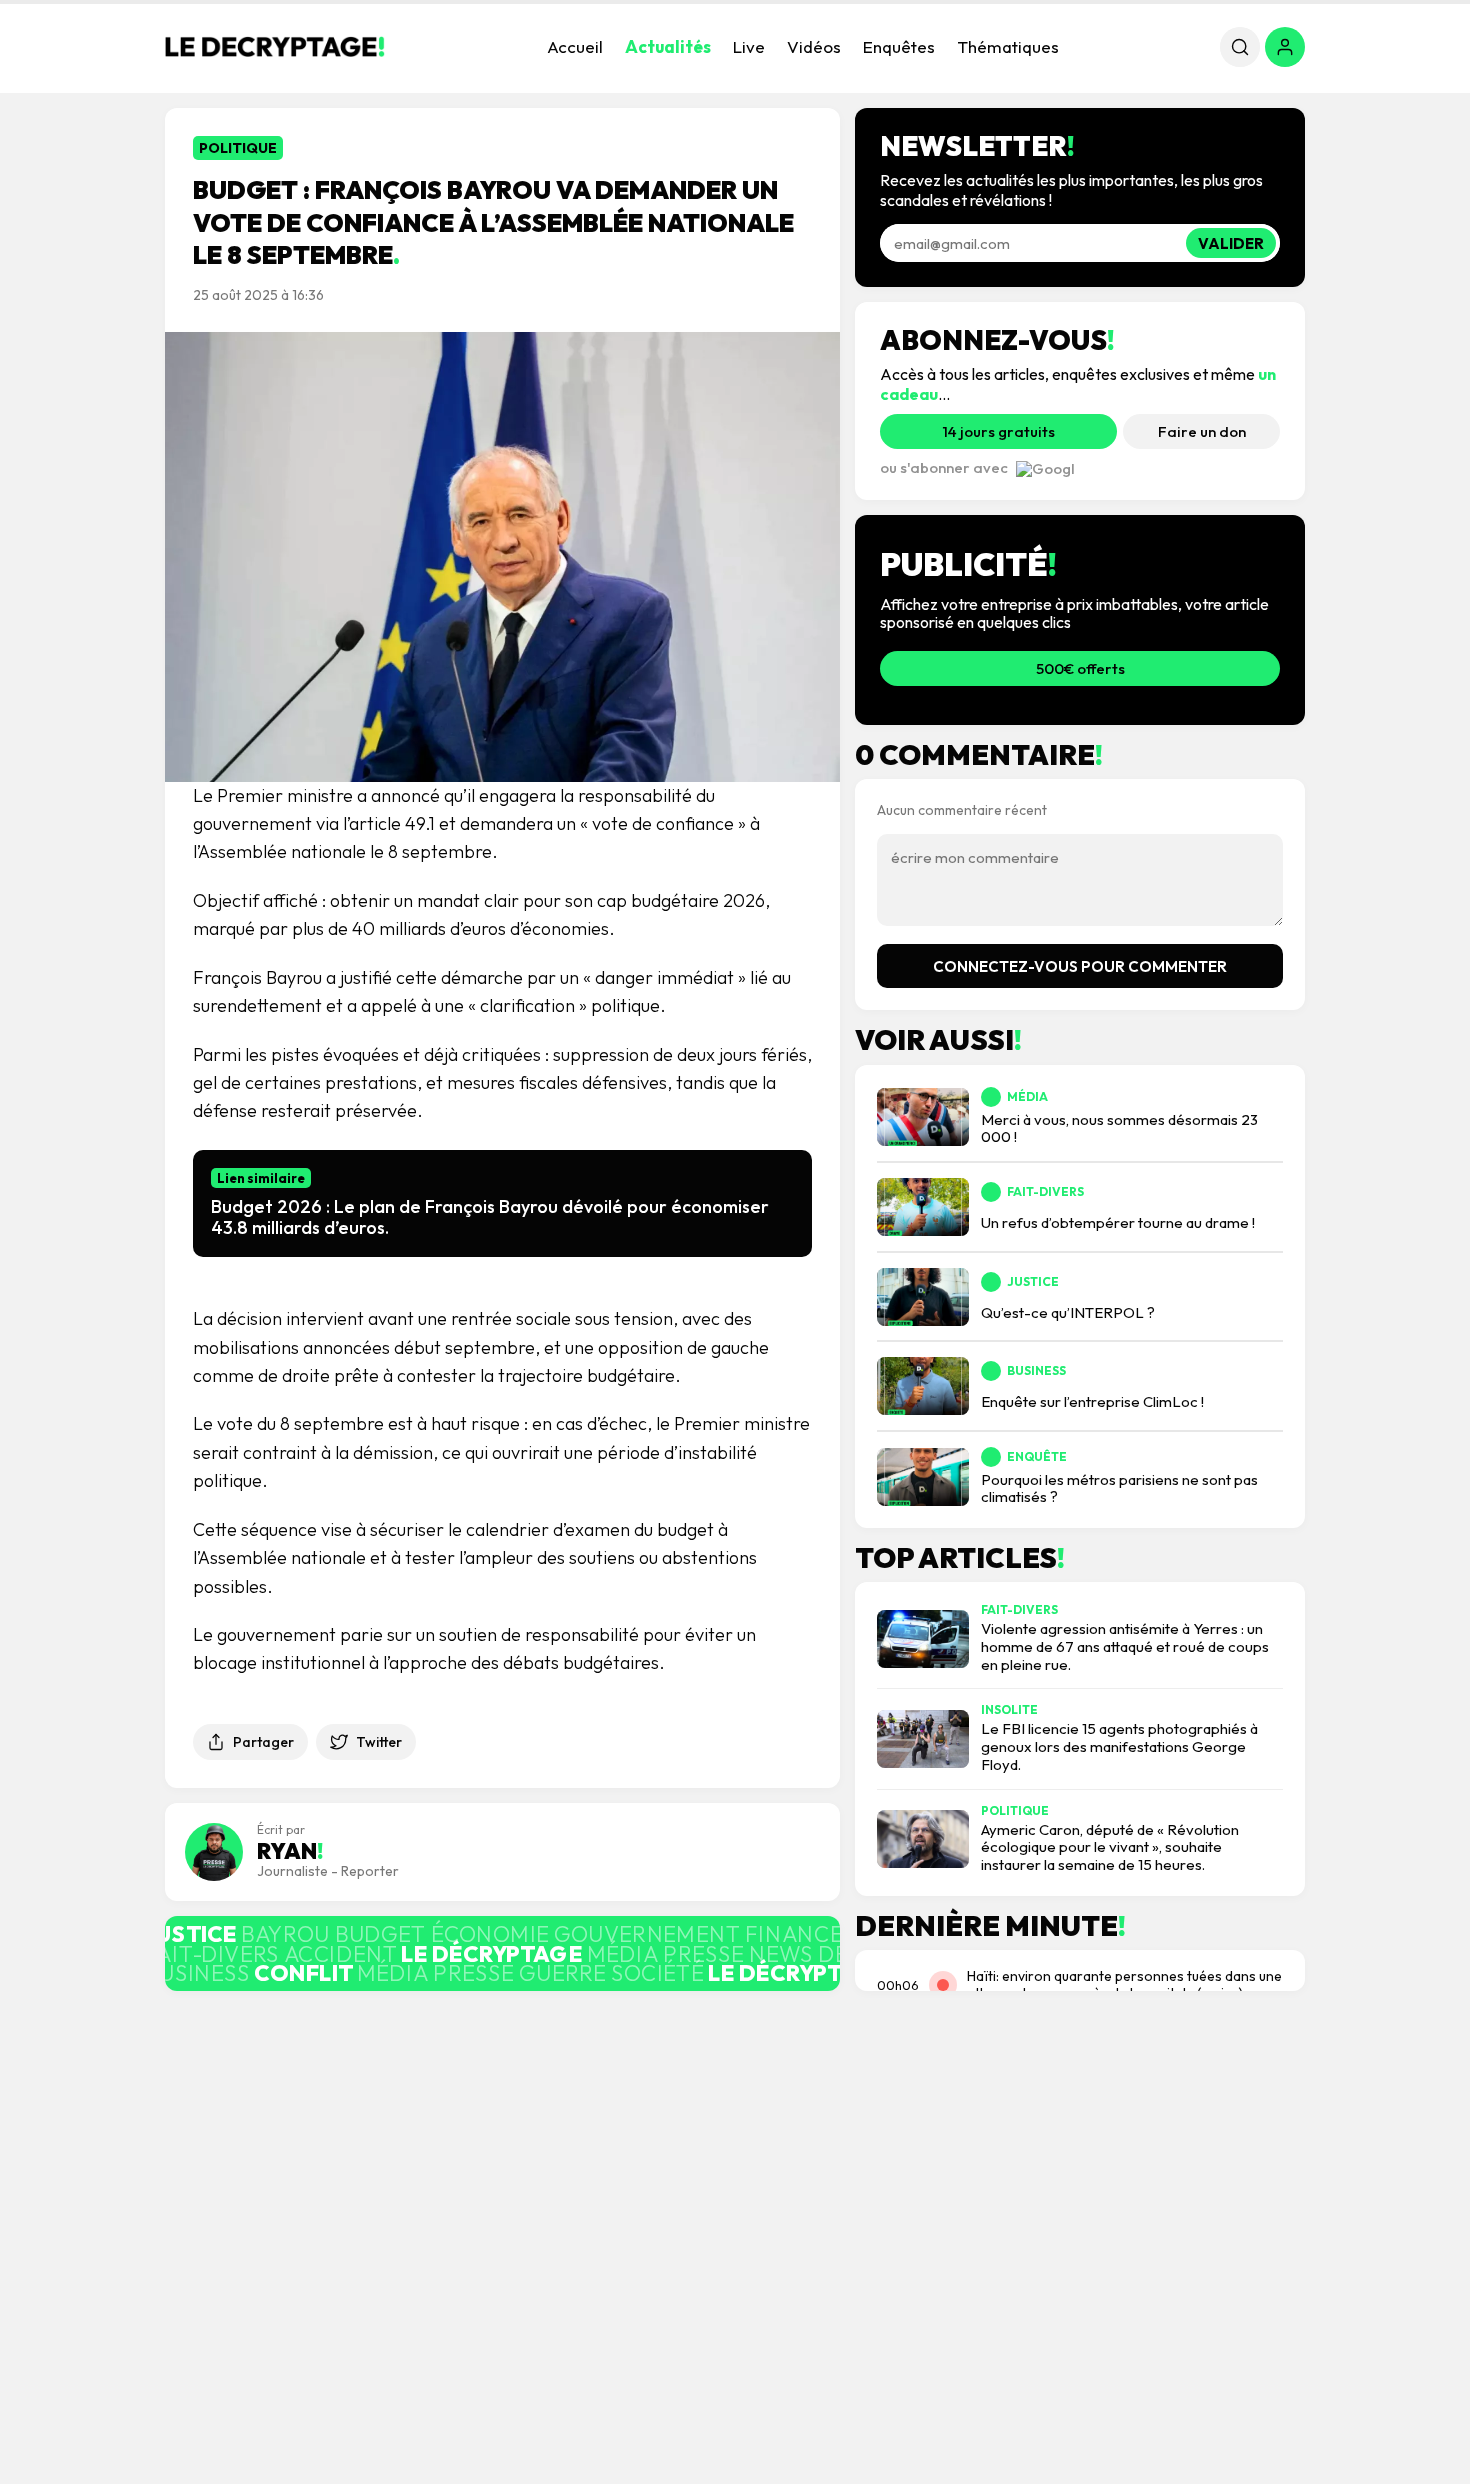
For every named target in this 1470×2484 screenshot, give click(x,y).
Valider (1231, 243)
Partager (263, 1742)
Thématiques (1008, 46)
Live (749, 46)
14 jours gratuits (999, 431)
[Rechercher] (1240, 47)
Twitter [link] (379, 1742)
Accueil (575, 46)
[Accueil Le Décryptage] (275, 46)
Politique (238, 148)
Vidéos (814, 46)
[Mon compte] (1285, 47)
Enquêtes (899, 46)
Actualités (668, 46)
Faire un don (1202, 431)
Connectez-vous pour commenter (1080, 966)
